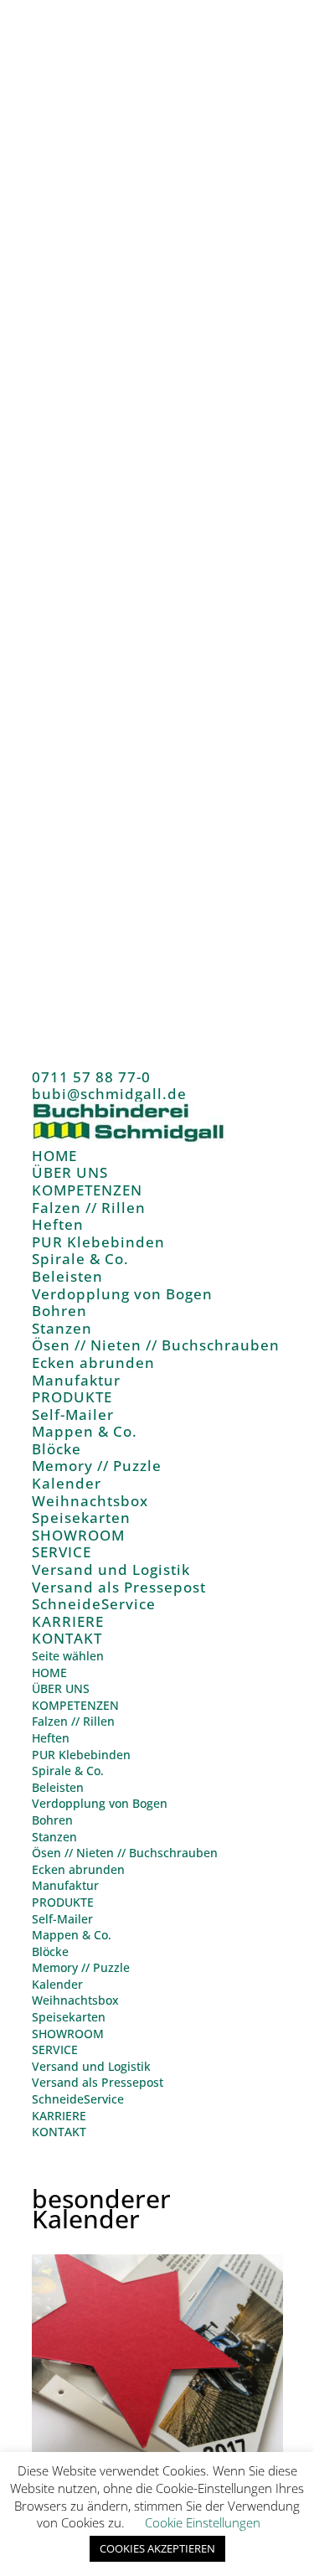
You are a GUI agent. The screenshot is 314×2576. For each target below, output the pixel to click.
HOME (54, 1156)
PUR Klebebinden (98, 1242)
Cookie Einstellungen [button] (203, 2522)
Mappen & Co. (85, 1431)
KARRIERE (68, 1621)
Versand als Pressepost (119, 1587)
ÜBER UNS (70, 1172)
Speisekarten (81, 1518)
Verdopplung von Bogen (122, 1294)
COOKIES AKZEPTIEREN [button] (157, 2548)
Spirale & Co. (80, 1259)
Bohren (59, 1311)
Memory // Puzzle (97, 1466)
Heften (58, 1224)
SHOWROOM (78, 1535)
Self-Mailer (73, 1414)
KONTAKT (67, 1638)
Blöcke (57, 1449)
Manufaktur (76, 1380)
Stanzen (62, 1328)
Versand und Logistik (111, 1569)
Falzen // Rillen (89, 1208)
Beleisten (67, 1276)
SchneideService (94, 1604)
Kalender (67, 1483)
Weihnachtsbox (90, 1501)
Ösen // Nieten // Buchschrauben (156, 1345)
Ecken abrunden (93, 1363)
